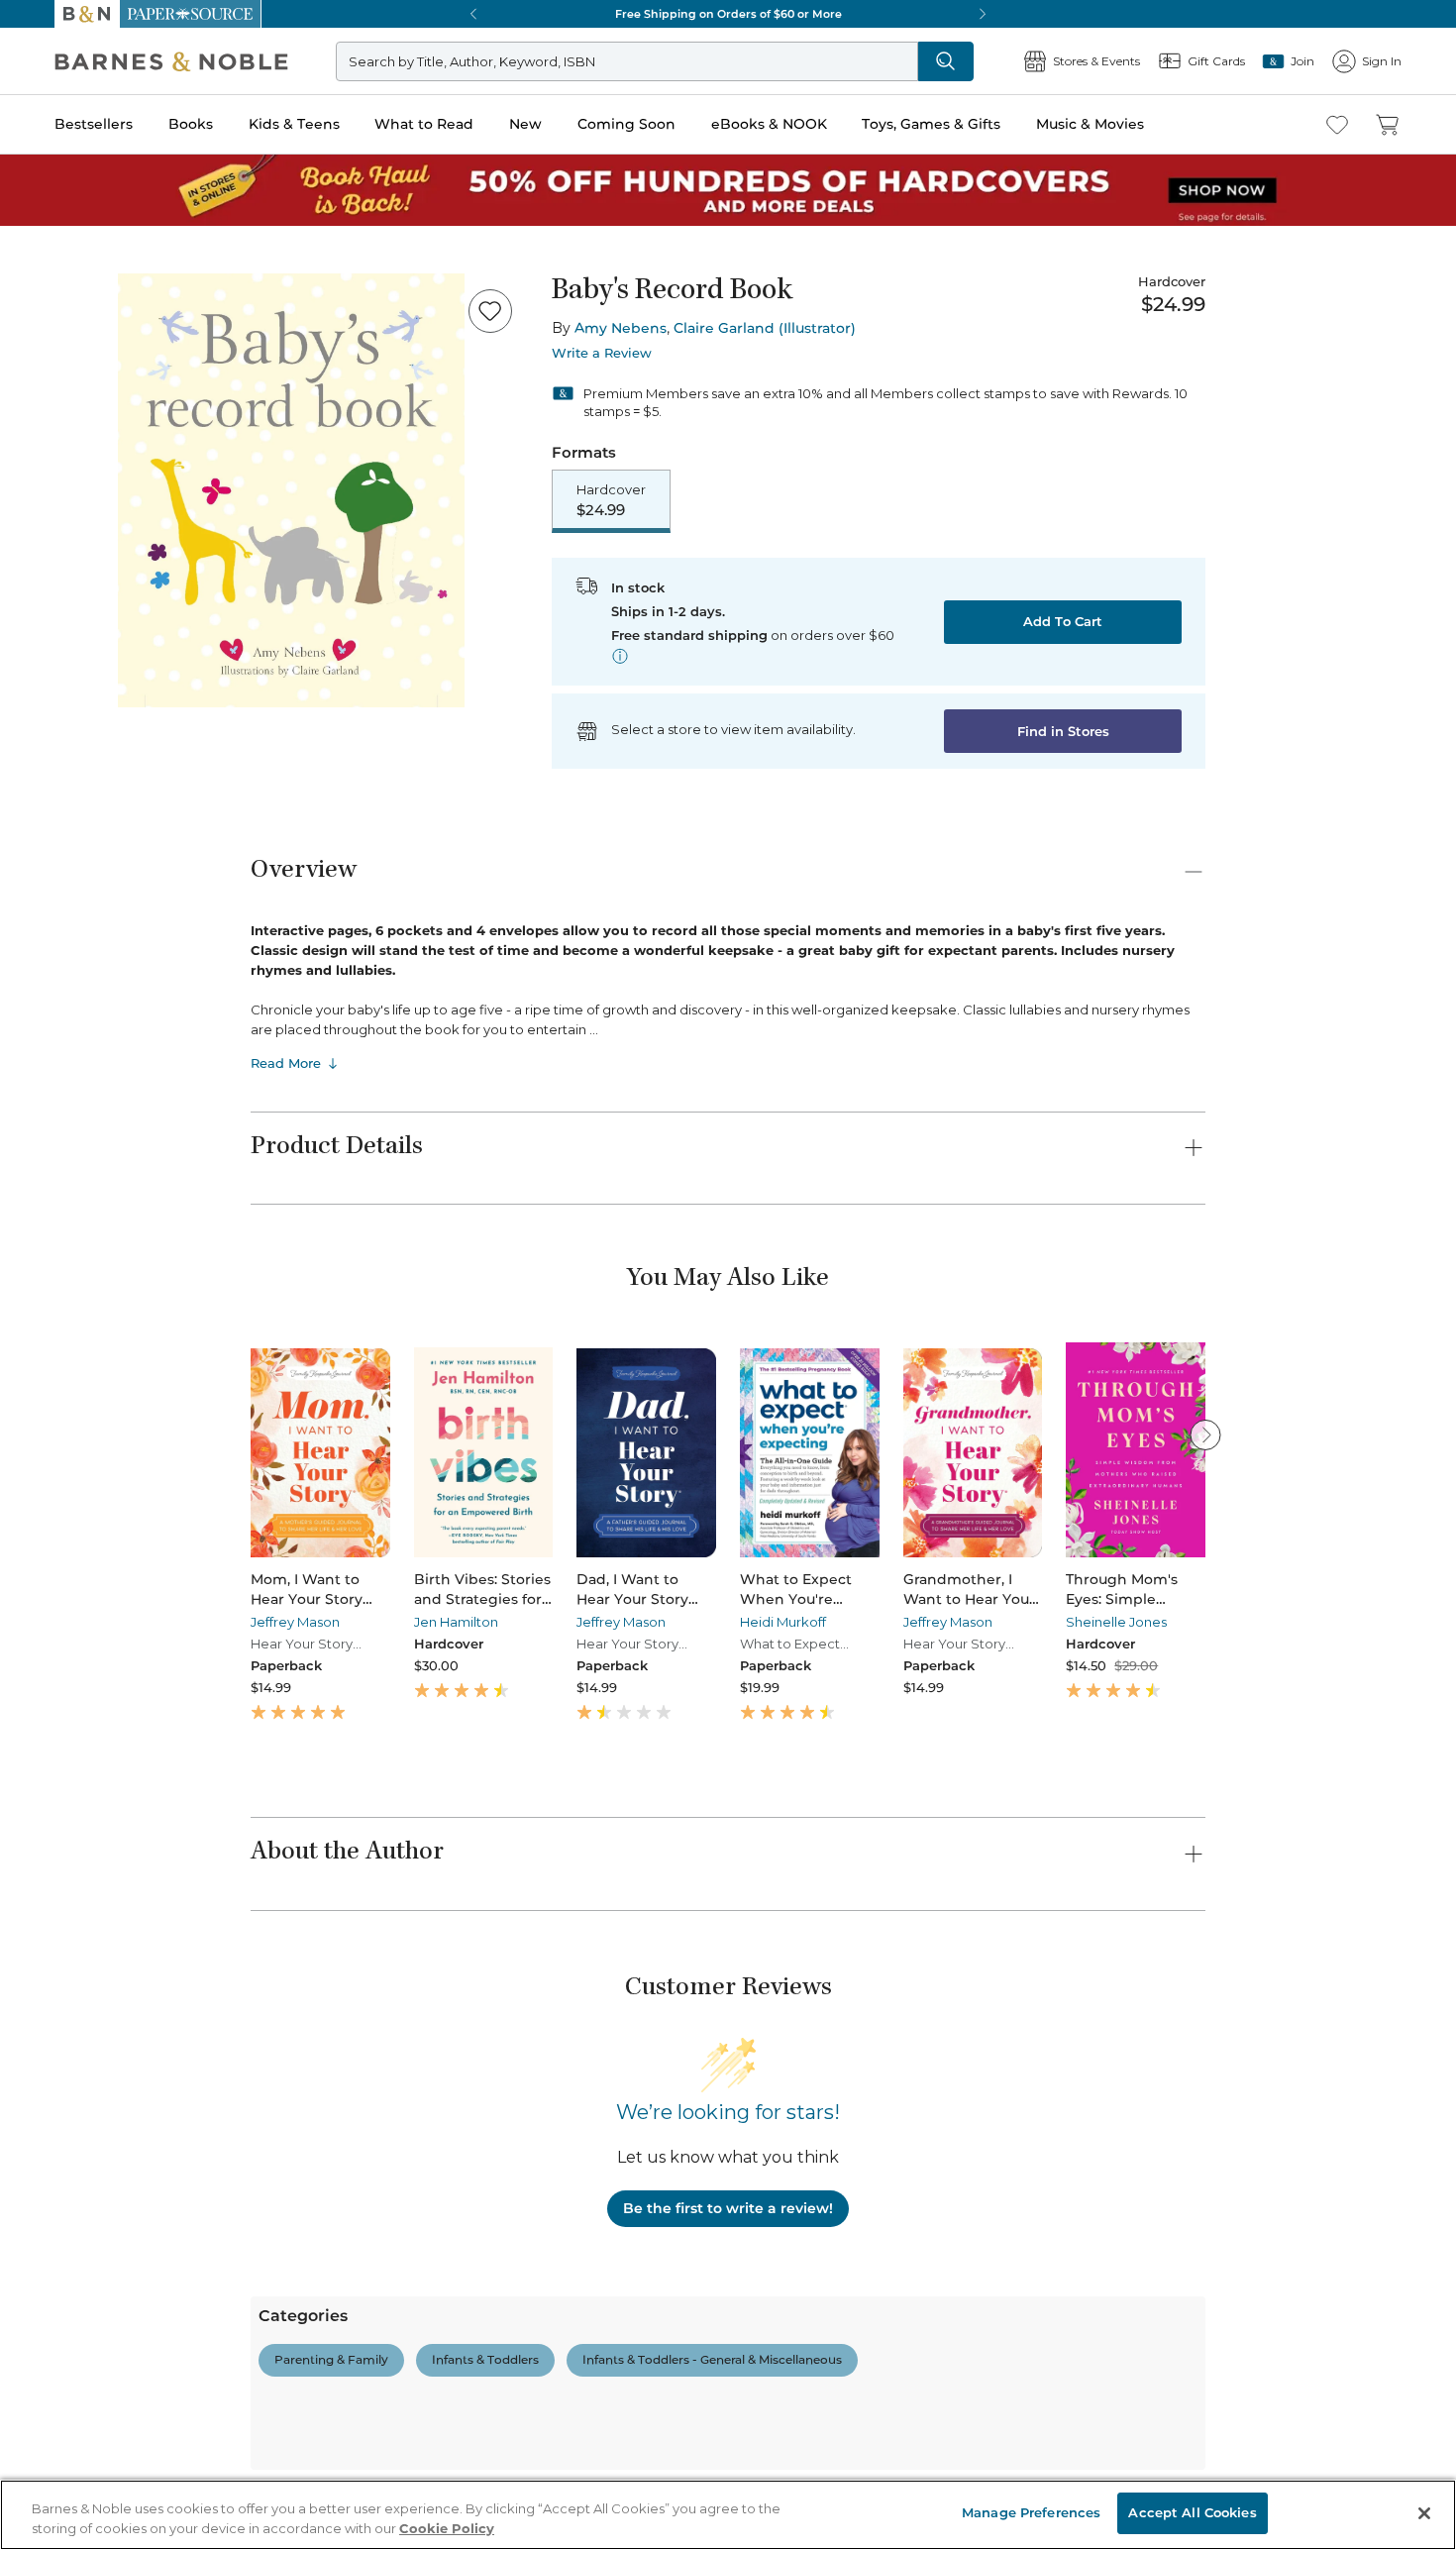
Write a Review (602, 353)
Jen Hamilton (456, 1622)
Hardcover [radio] (611, 500)
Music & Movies (1090, 124)
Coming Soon (626, 124)
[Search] (946, 61)
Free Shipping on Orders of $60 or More (728, 14)
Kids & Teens (294, 124)
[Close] (1424, 2513)
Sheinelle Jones (1116, 1622)
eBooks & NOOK (769, 124)
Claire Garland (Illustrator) (765, 328)
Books (191, 124)
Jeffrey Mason (295, 1622)
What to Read (424, 124)
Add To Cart (1063, 621)
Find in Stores (1063, 731)
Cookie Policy (447, 2528)
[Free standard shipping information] (620, 656)
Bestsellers (94, 124)
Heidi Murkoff (783, 1622)
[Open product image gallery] (291, 490)
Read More (286, 1063)
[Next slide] (1205, 1434)
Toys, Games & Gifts (931, 124)
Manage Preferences (1031, 2512)
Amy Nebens (621, 328)
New (525, 124)
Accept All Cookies (1192, 2512)
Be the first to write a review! (728, 2208)
